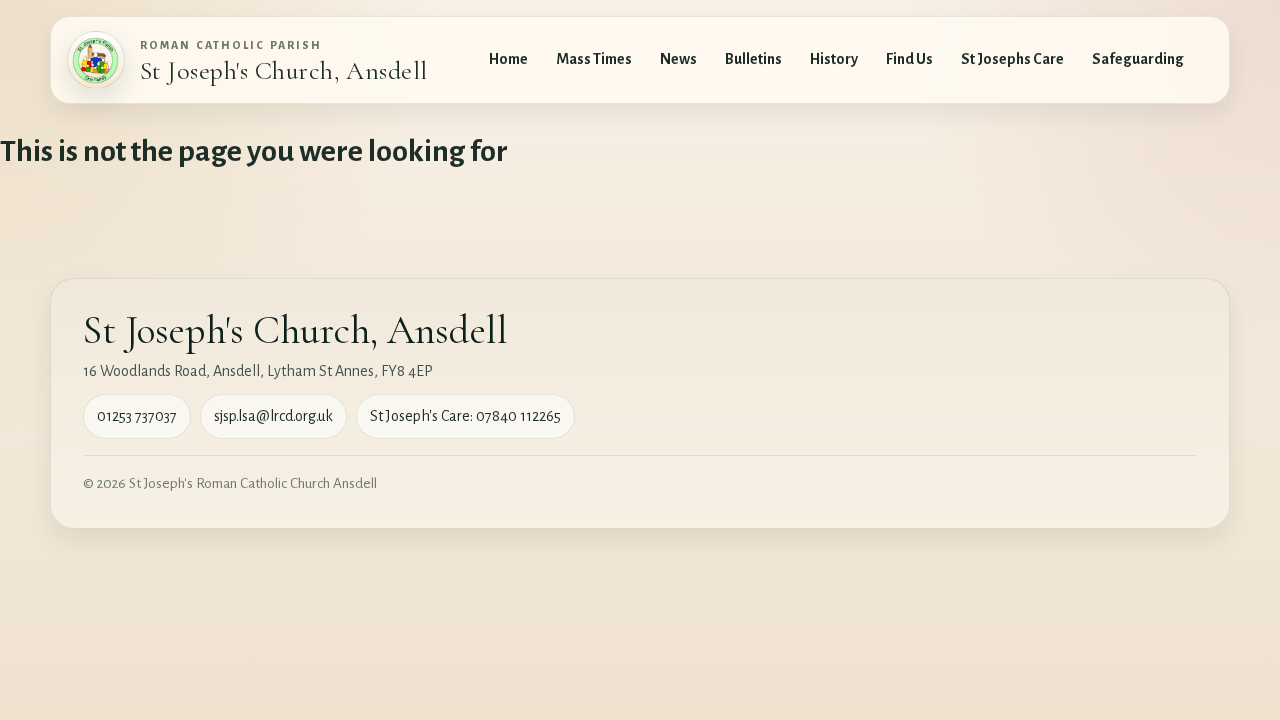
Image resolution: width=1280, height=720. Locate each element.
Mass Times (594, 59)
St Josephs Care (1012, 59)
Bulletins (753, 59)
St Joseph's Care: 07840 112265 (465, 416)
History (834, 59)
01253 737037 (137, 416)
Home (508, 59)
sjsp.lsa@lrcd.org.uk (273, 416)
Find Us (909, 59)
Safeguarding (1138, 59)
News (678, 59)
